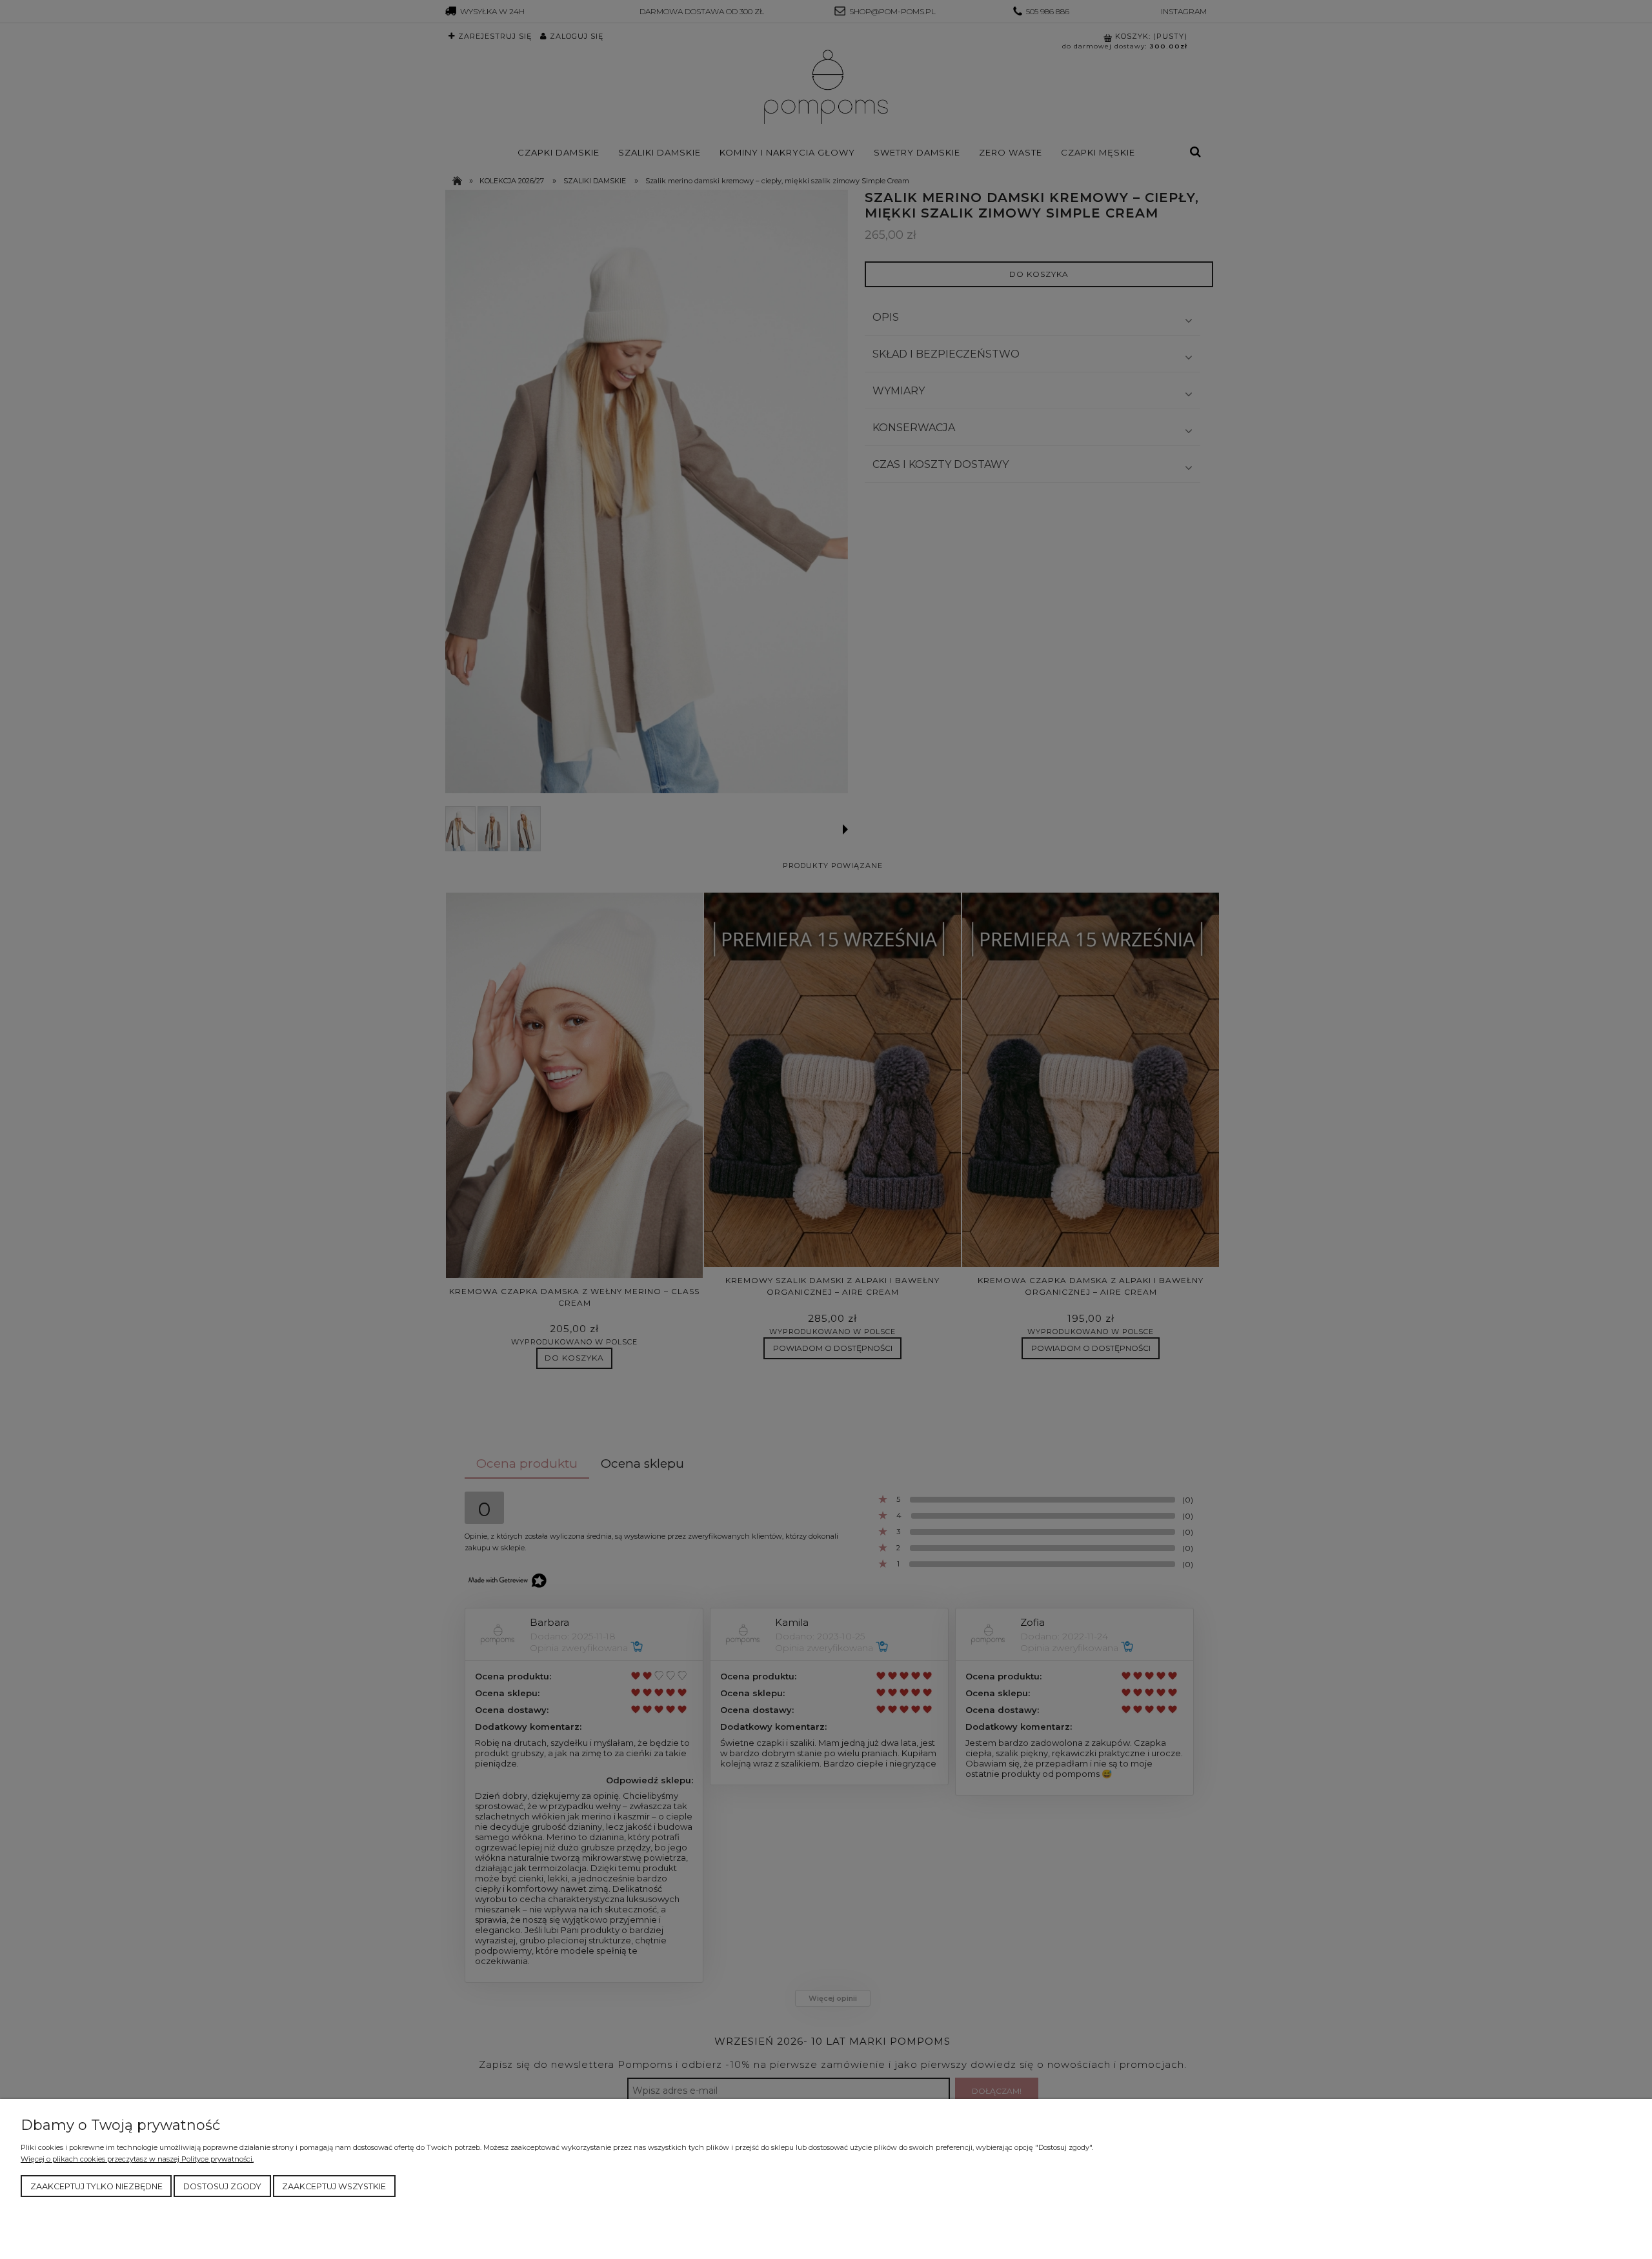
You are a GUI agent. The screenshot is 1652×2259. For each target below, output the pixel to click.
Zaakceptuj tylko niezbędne (96, 2186)
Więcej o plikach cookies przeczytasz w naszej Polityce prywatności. (137, 2159)
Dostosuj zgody (222, 2186)
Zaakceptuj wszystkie (334, 2186)
